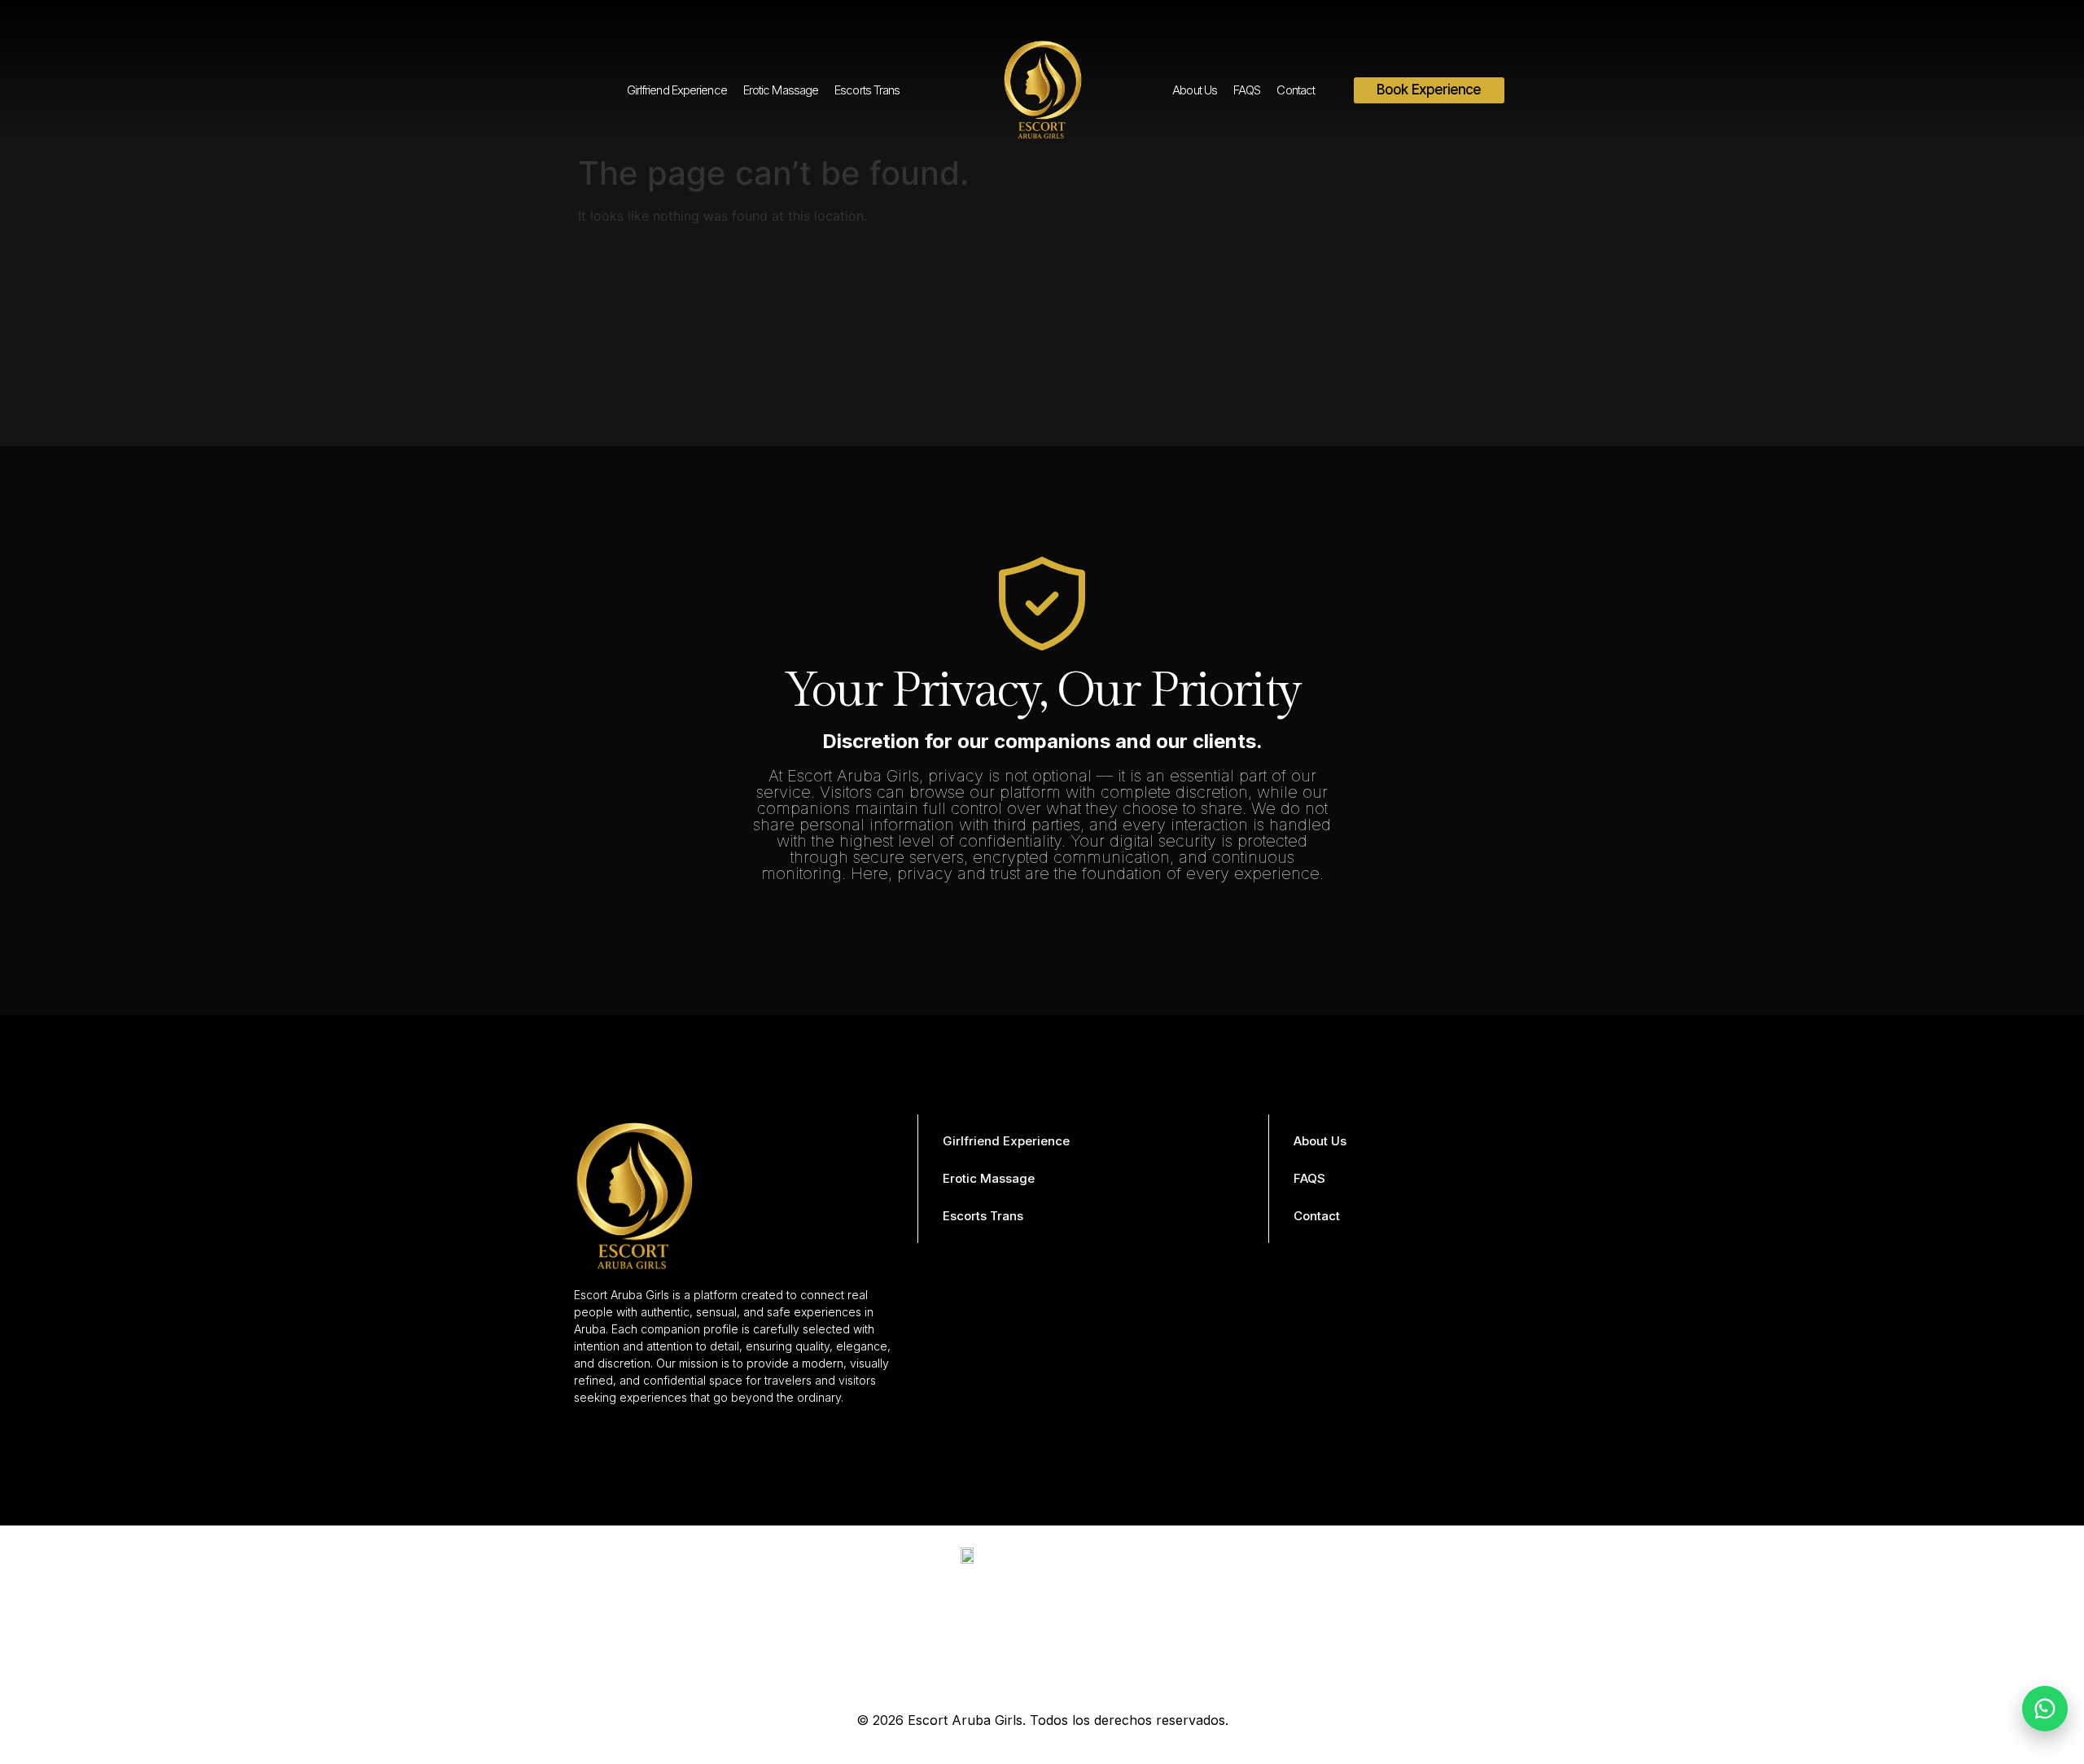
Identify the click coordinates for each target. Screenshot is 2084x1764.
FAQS (1247, 90)
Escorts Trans (867, 90)
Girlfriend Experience (677, 90)
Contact (1296, 90)
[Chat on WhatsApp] (2045, 1709)
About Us (1195, 90)
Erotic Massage (781, 90)
